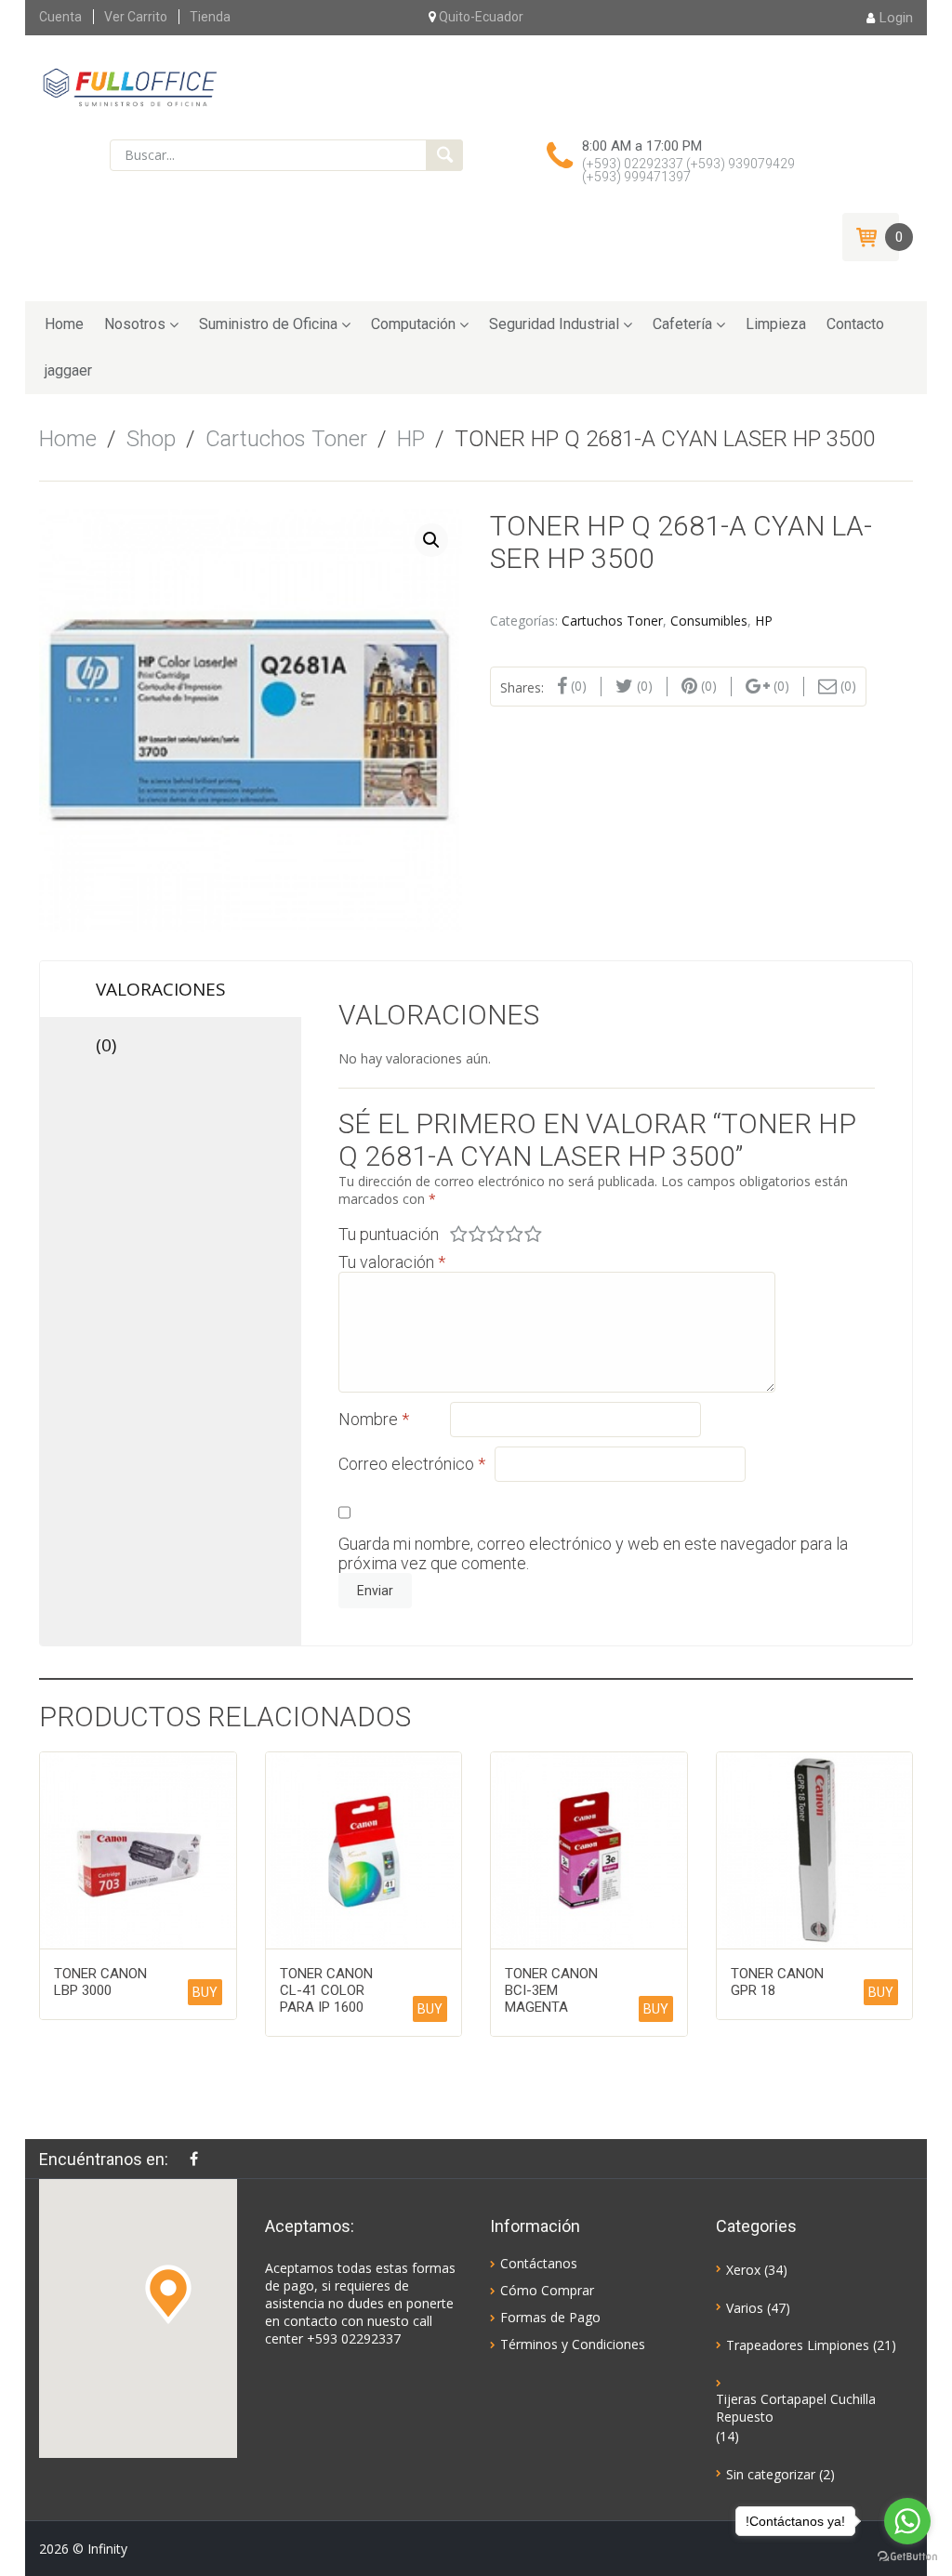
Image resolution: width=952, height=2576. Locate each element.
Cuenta (60, 17)
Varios (745, 2308)
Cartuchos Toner (286, 439)
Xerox (743, 2270)
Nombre (374, 1419)
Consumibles (709, 621)
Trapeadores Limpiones (798, 2345)
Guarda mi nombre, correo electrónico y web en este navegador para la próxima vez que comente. (593, 1553)
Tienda (210, 17)
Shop (151, 439)
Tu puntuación (389, 1234)
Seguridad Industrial (554, 324)
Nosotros (135, 324)
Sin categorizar (771, 2474)
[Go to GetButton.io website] (907, 2557)
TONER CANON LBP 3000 (100, 1982)
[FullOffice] (130, 86)
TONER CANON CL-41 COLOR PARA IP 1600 (326, 1990)
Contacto (855, 324)
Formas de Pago (550, 2317)
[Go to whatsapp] (907, 2521)
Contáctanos (539, 2263)
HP (411, 439)
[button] (168, 2294)
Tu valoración (392, 1262)
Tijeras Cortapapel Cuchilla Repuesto (796, 2408)
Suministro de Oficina (268, 324)
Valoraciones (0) (161, 997)
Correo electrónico (412, 1464)
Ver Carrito (136, 17)
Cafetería (682, 324)
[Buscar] (444, 155)
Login (896, 18)
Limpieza (776, 324)
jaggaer (68, 370)
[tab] (171, 1008)
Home (64, 324)
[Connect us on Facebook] (198, 2159)
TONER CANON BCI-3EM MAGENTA (551, 1990)
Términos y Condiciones (573, 2344)
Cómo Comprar (547, 2290)
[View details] (138, 1850)
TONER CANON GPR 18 (777, 1982)
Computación (413, 324)
